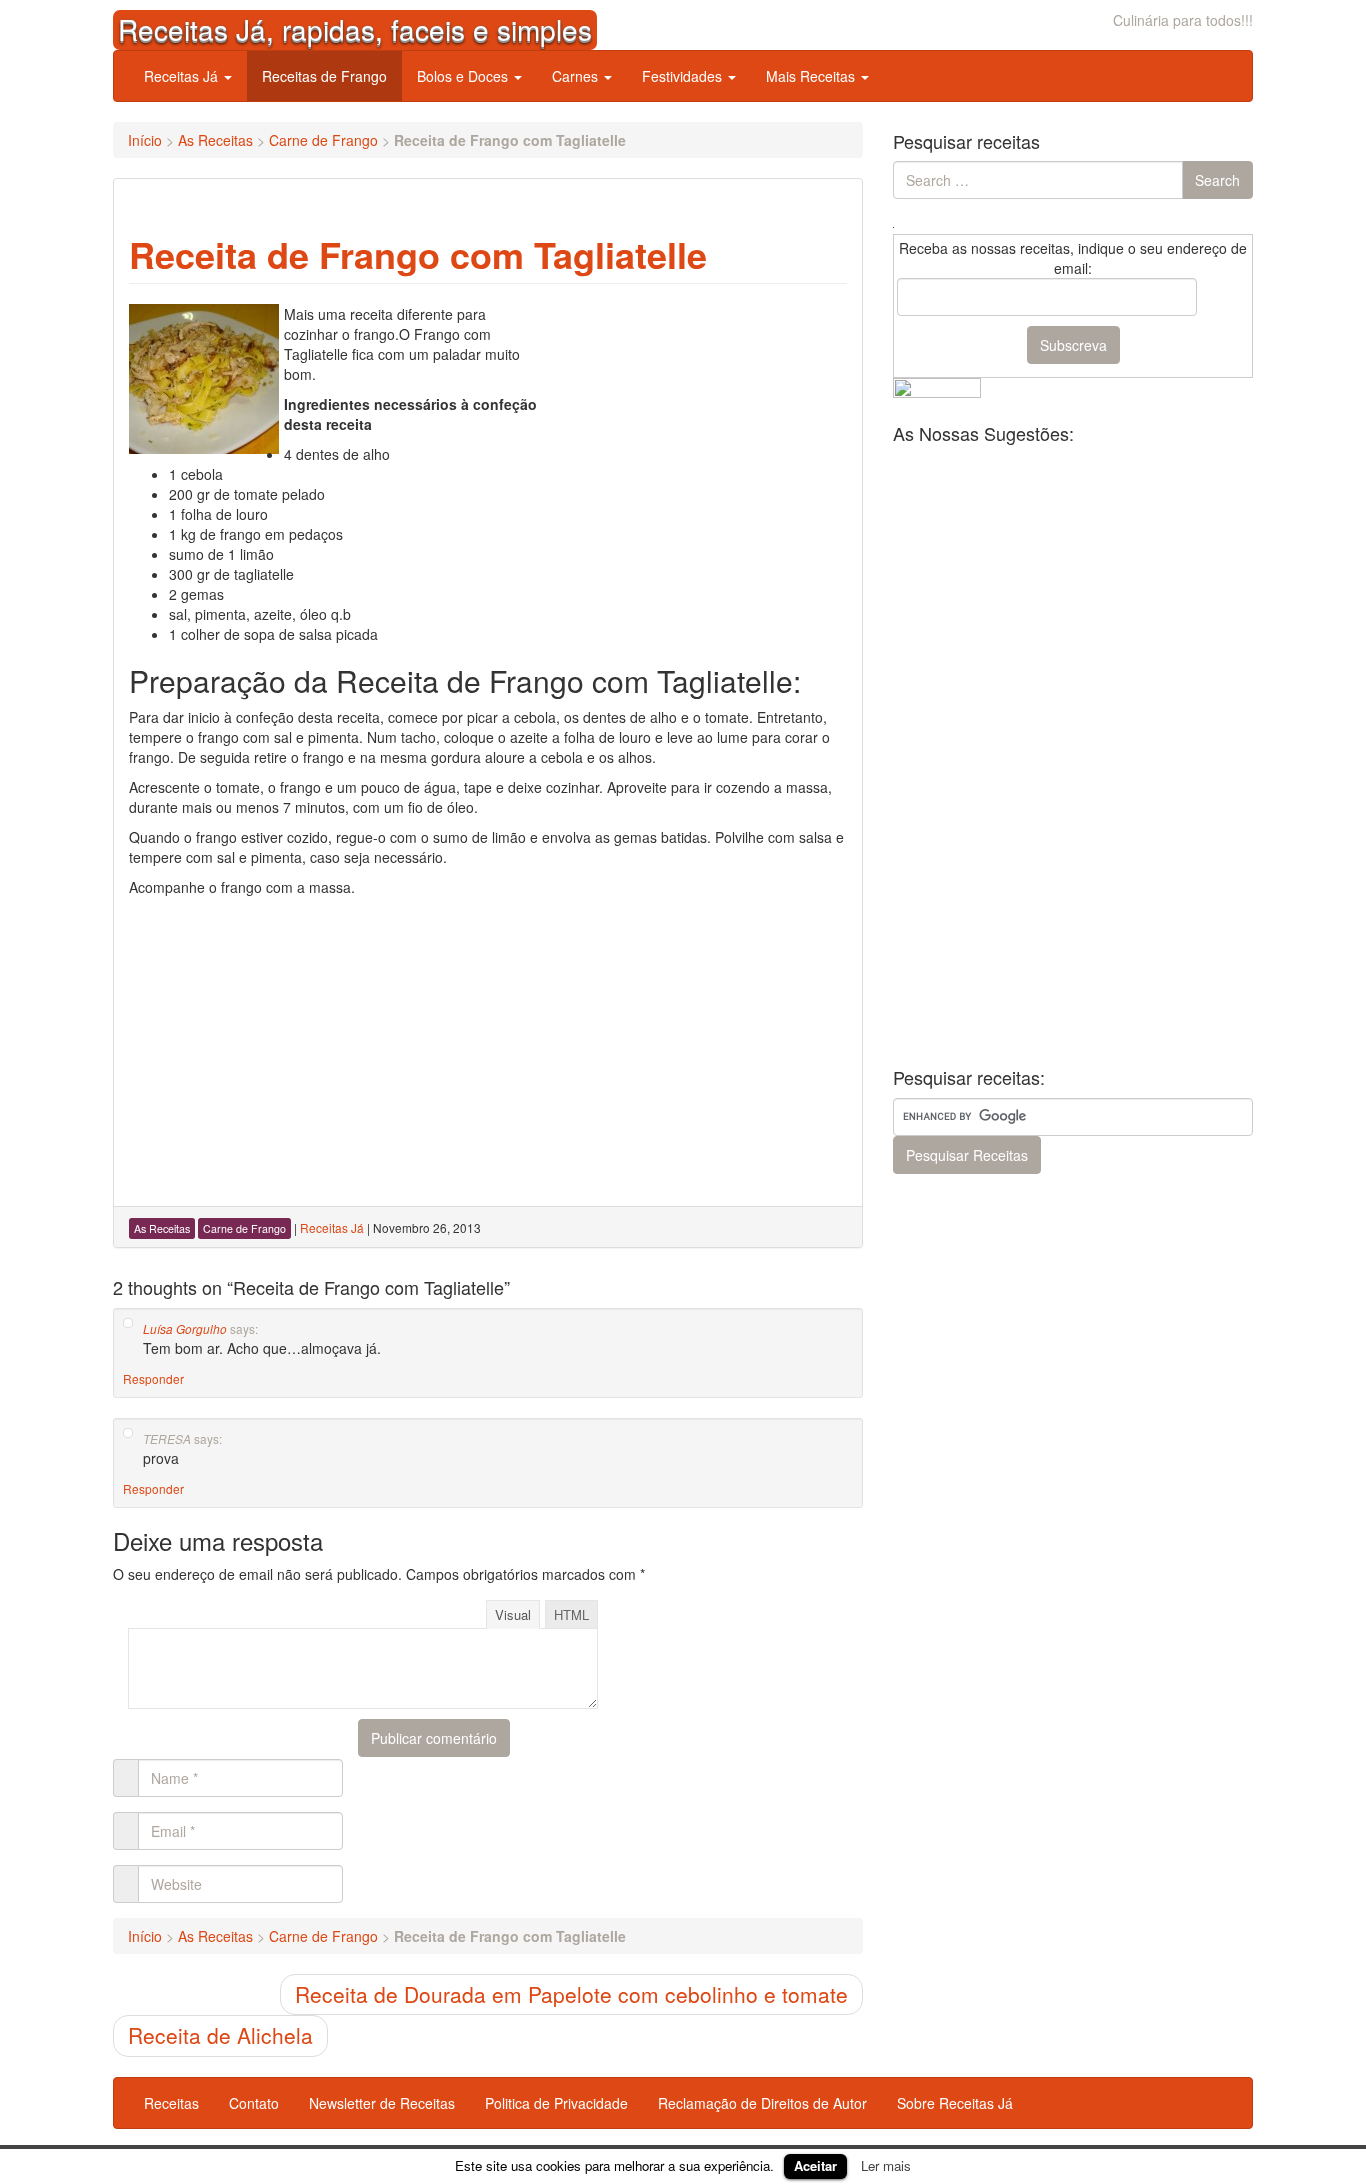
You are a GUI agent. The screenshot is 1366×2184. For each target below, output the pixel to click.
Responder (153, 1378)
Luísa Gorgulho (185, 1329)
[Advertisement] (697, 429)
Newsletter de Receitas (382, 2103)
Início (145, 140)
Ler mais (886, 2165)
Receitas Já (183, 76)
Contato (254, 2103)
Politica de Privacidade (556, 2103)
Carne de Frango (323, 140)
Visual (513, 1614)
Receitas (171, 2103)
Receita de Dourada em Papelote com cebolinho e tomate (571, 1994)
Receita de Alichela (220, 2035)
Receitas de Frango (324, 76)
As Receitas (215, 140)
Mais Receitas (812, 76)
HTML (571, 1614)
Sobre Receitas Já (955, 2103)
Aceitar (815, 2165)
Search (1217, 180)
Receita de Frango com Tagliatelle (418, 254)
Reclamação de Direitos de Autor (762, 2103)
